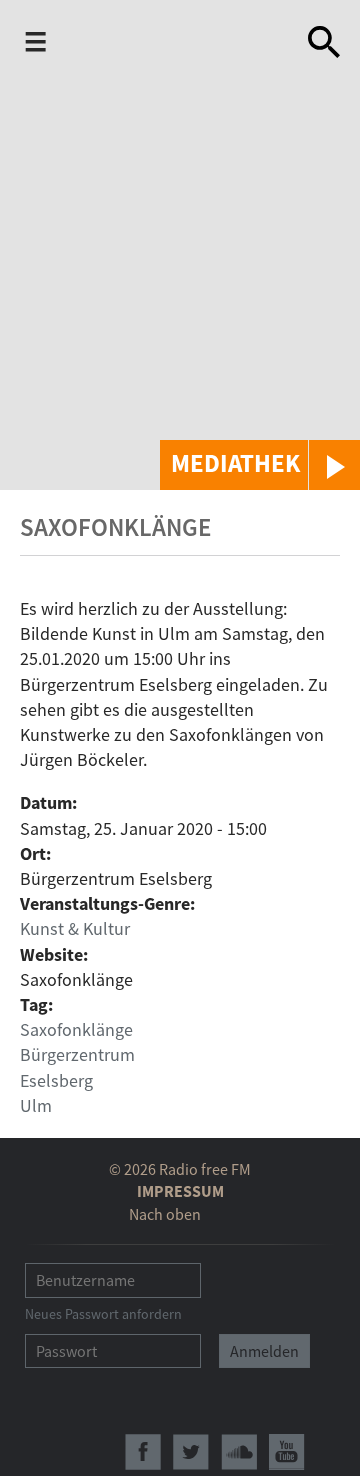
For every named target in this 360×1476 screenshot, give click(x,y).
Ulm (36, 1105)
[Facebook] (143, 1452)
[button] (260, 465)
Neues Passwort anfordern (103, 1314)
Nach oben (165, 1214)
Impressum (180, 1191)
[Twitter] (191, 1452)
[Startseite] (156, 44)
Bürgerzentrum (77, 1054)
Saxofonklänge (76, 1029)
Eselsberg (56, 1080)
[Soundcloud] (239, 1452)
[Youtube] (287, 1452)
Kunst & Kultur (75, 928)
